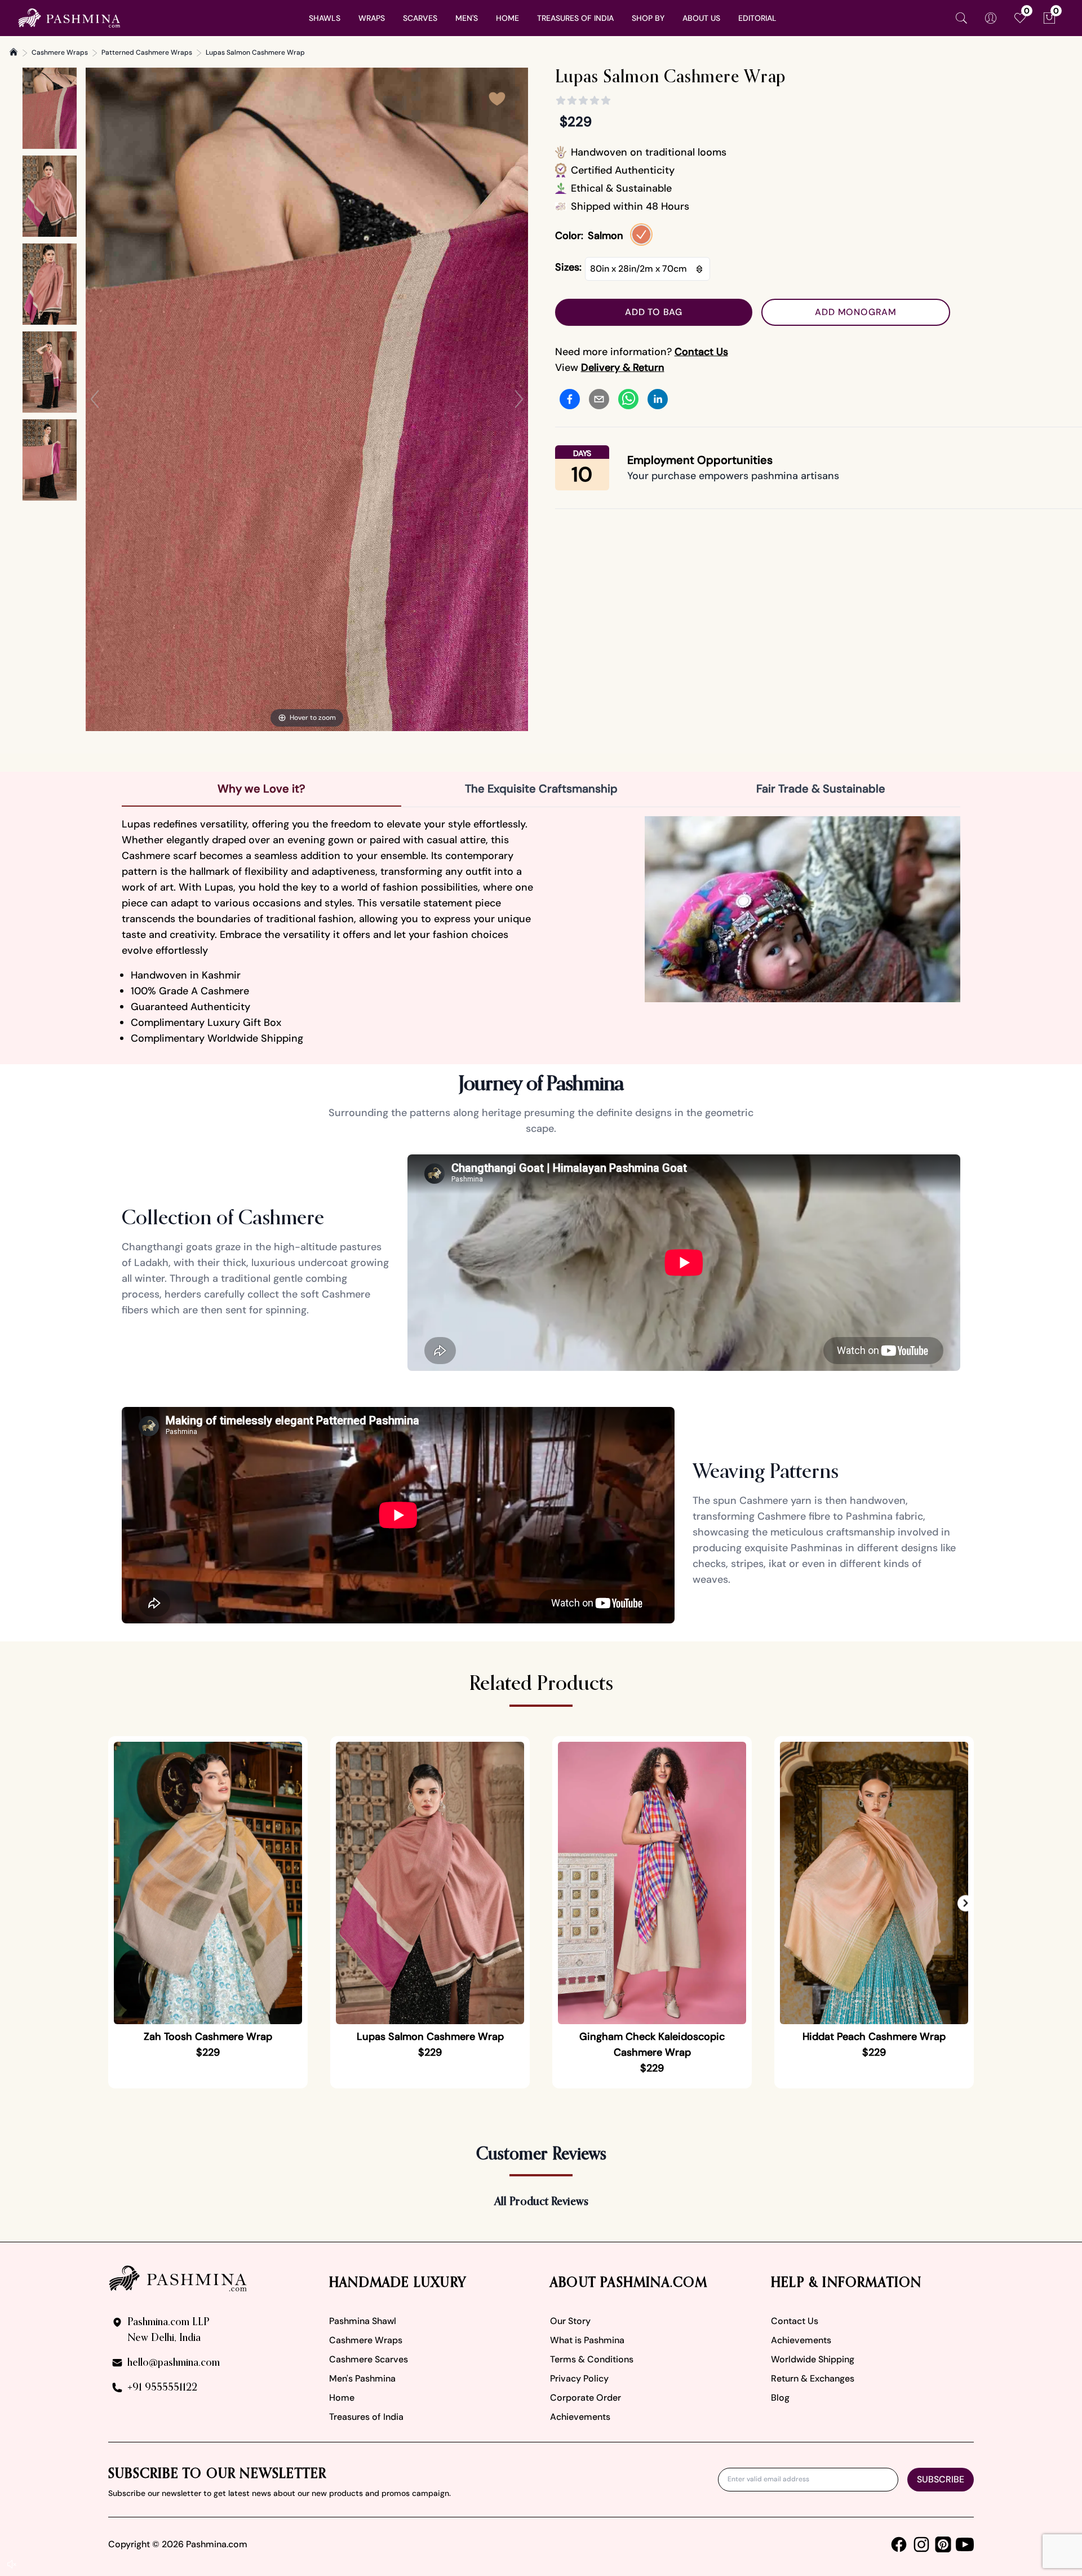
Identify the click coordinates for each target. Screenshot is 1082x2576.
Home (342, 2398)
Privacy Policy (579, 2378)
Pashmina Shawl (363, 2321)
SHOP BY (648, 18)
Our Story (570, 2321)
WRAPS (372, 18)
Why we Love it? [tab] (261, 789)
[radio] (641, 234)
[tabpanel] (541, 931)
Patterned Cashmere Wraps (147, 52)
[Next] (519, 399)
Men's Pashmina (362, 2378)
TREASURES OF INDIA (575, 18)
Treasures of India (366, 2417)
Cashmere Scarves (369, 2359)
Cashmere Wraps (60, 52)
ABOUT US (701, 18)
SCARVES (420, 18)
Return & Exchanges (813, 2378)
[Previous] (95, 399)
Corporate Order (586, 2398)
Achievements (580, 2417)
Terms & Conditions (592, 2359)
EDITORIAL (757, 18)
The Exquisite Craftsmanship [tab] (541, 789)
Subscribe (941, 2479)
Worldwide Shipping (813, 2359)
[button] (966, 1903)
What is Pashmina (587, 2340)
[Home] (14, 52)
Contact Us (795, 2321)
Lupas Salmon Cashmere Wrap (255, 52)
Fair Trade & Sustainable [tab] (821, 789)
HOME (507, 18)
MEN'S (467, 18)
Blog (780, 2398)
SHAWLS (325, 18)
